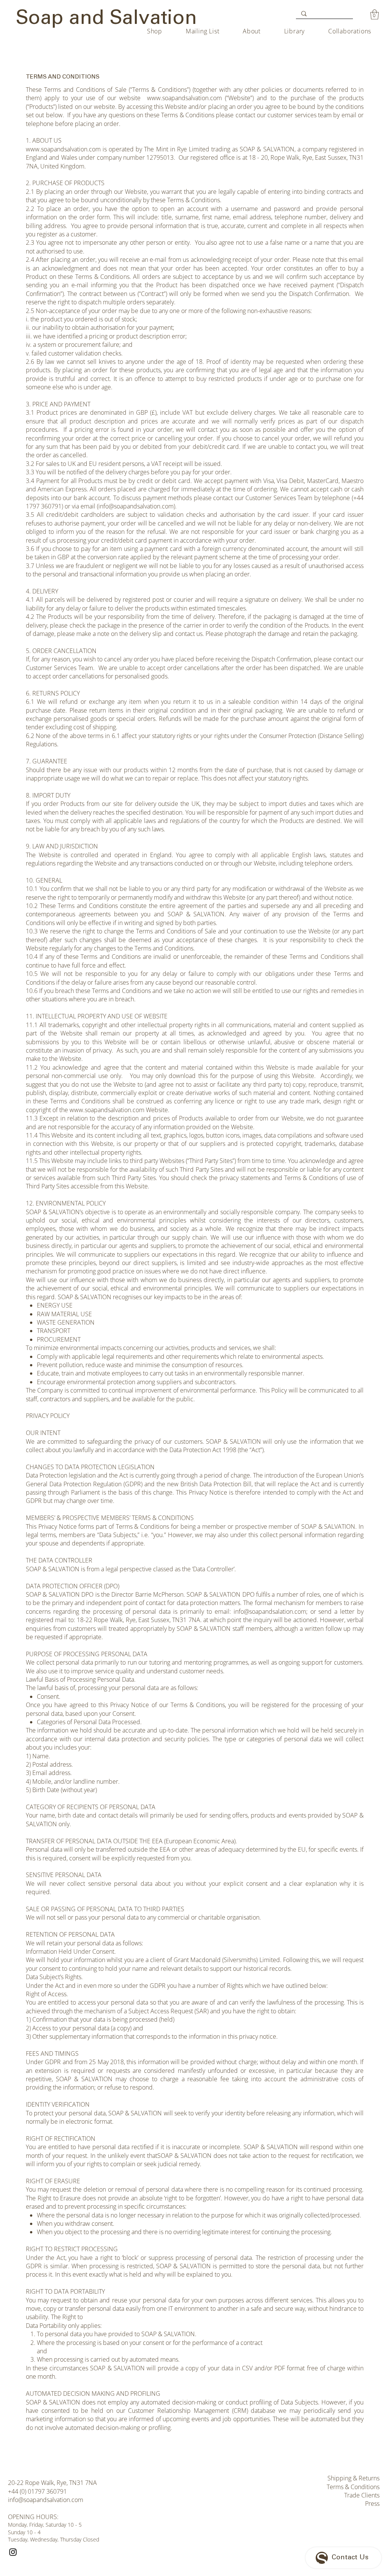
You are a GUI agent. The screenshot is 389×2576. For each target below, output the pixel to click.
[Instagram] (13, 2552)
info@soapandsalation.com (270, 1611)
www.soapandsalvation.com (184, 98)
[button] (375, 14)
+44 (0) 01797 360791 (37, 2491)
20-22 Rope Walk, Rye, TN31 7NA (52, 2483)
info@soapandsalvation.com (46, 2500)
